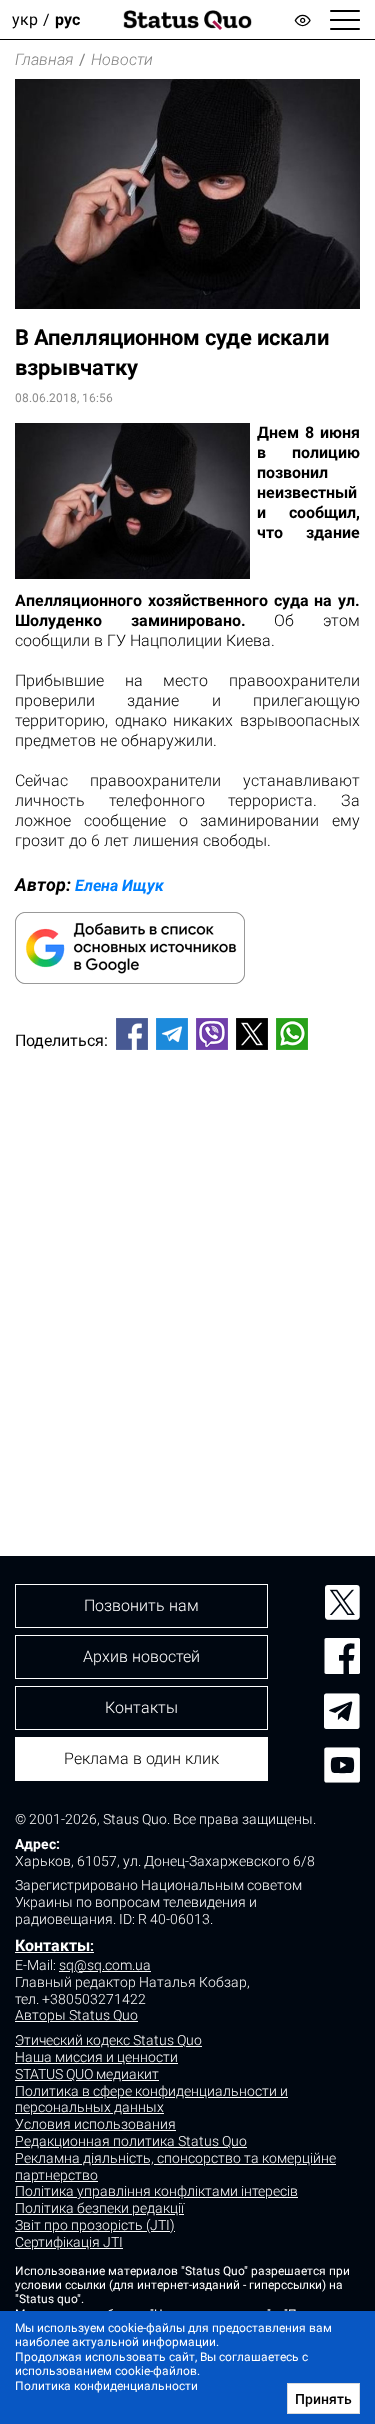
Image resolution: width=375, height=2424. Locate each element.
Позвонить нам (141, 1605)
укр (25, 19)
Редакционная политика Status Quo (131, 2141)
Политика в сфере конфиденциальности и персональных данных (151, 2099)
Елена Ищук (119, 885)
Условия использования (95, 2124)
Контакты (52, 1945)
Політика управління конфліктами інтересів (156, 2191)
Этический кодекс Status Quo (108, 2040)
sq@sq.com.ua (105, 1965)
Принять (323, 2399)
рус (67, 19)
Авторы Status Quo (76, 2015)
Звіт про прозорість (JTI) (95, 2225)
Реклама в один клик (141, 1758)
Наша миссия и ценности (96, 2057)
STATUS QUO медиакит (87, 2074)
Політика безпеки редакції (99, 2208)
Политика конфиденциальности (106, 2386)
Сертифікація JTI (69, 2242)
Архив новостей (141, 1656)
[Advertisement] (187, 1269)
